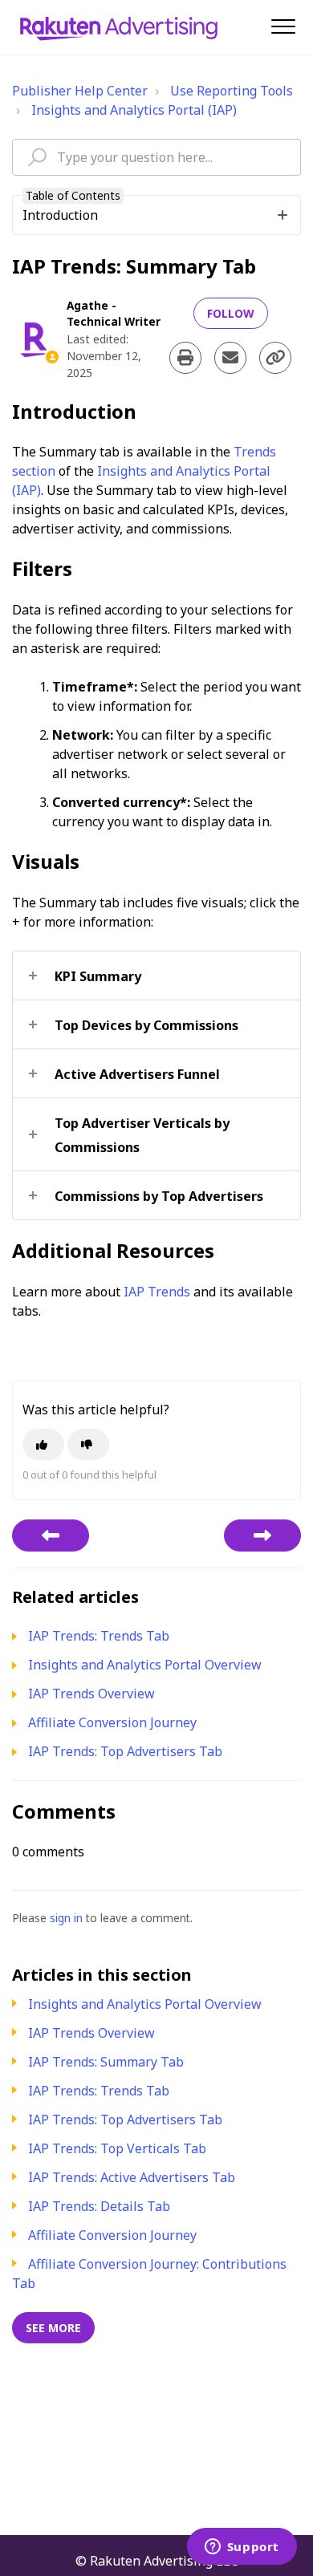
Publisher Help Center (80, 91)
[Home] (119, 27)
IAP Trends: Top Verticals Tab (117, 2148)
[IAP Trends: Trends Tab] (262, 1535)
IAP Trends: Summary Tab (106, 2062)
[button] (283, 26)
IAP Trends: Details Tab (99, 2206)
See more (53, 2328)
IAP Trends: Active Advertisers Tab (132, 2177)
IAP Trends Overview (91, 2033)
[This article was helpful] (43, 1444)
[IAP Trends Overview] (51, 1535)
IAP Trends (157, 1292)
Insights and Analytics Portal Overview (145, 2004)
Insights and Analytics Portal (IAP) (134, 110)
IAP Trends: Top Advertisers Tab (125, 2120)
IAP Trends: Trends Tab (99, 2091)
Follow (231, 313)
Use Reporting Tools (232, 91)
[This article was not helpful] (88, 1444)
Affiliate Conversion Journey (112, 2235)
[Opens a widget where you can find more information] (242, 2548)
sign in (66, 1918)
